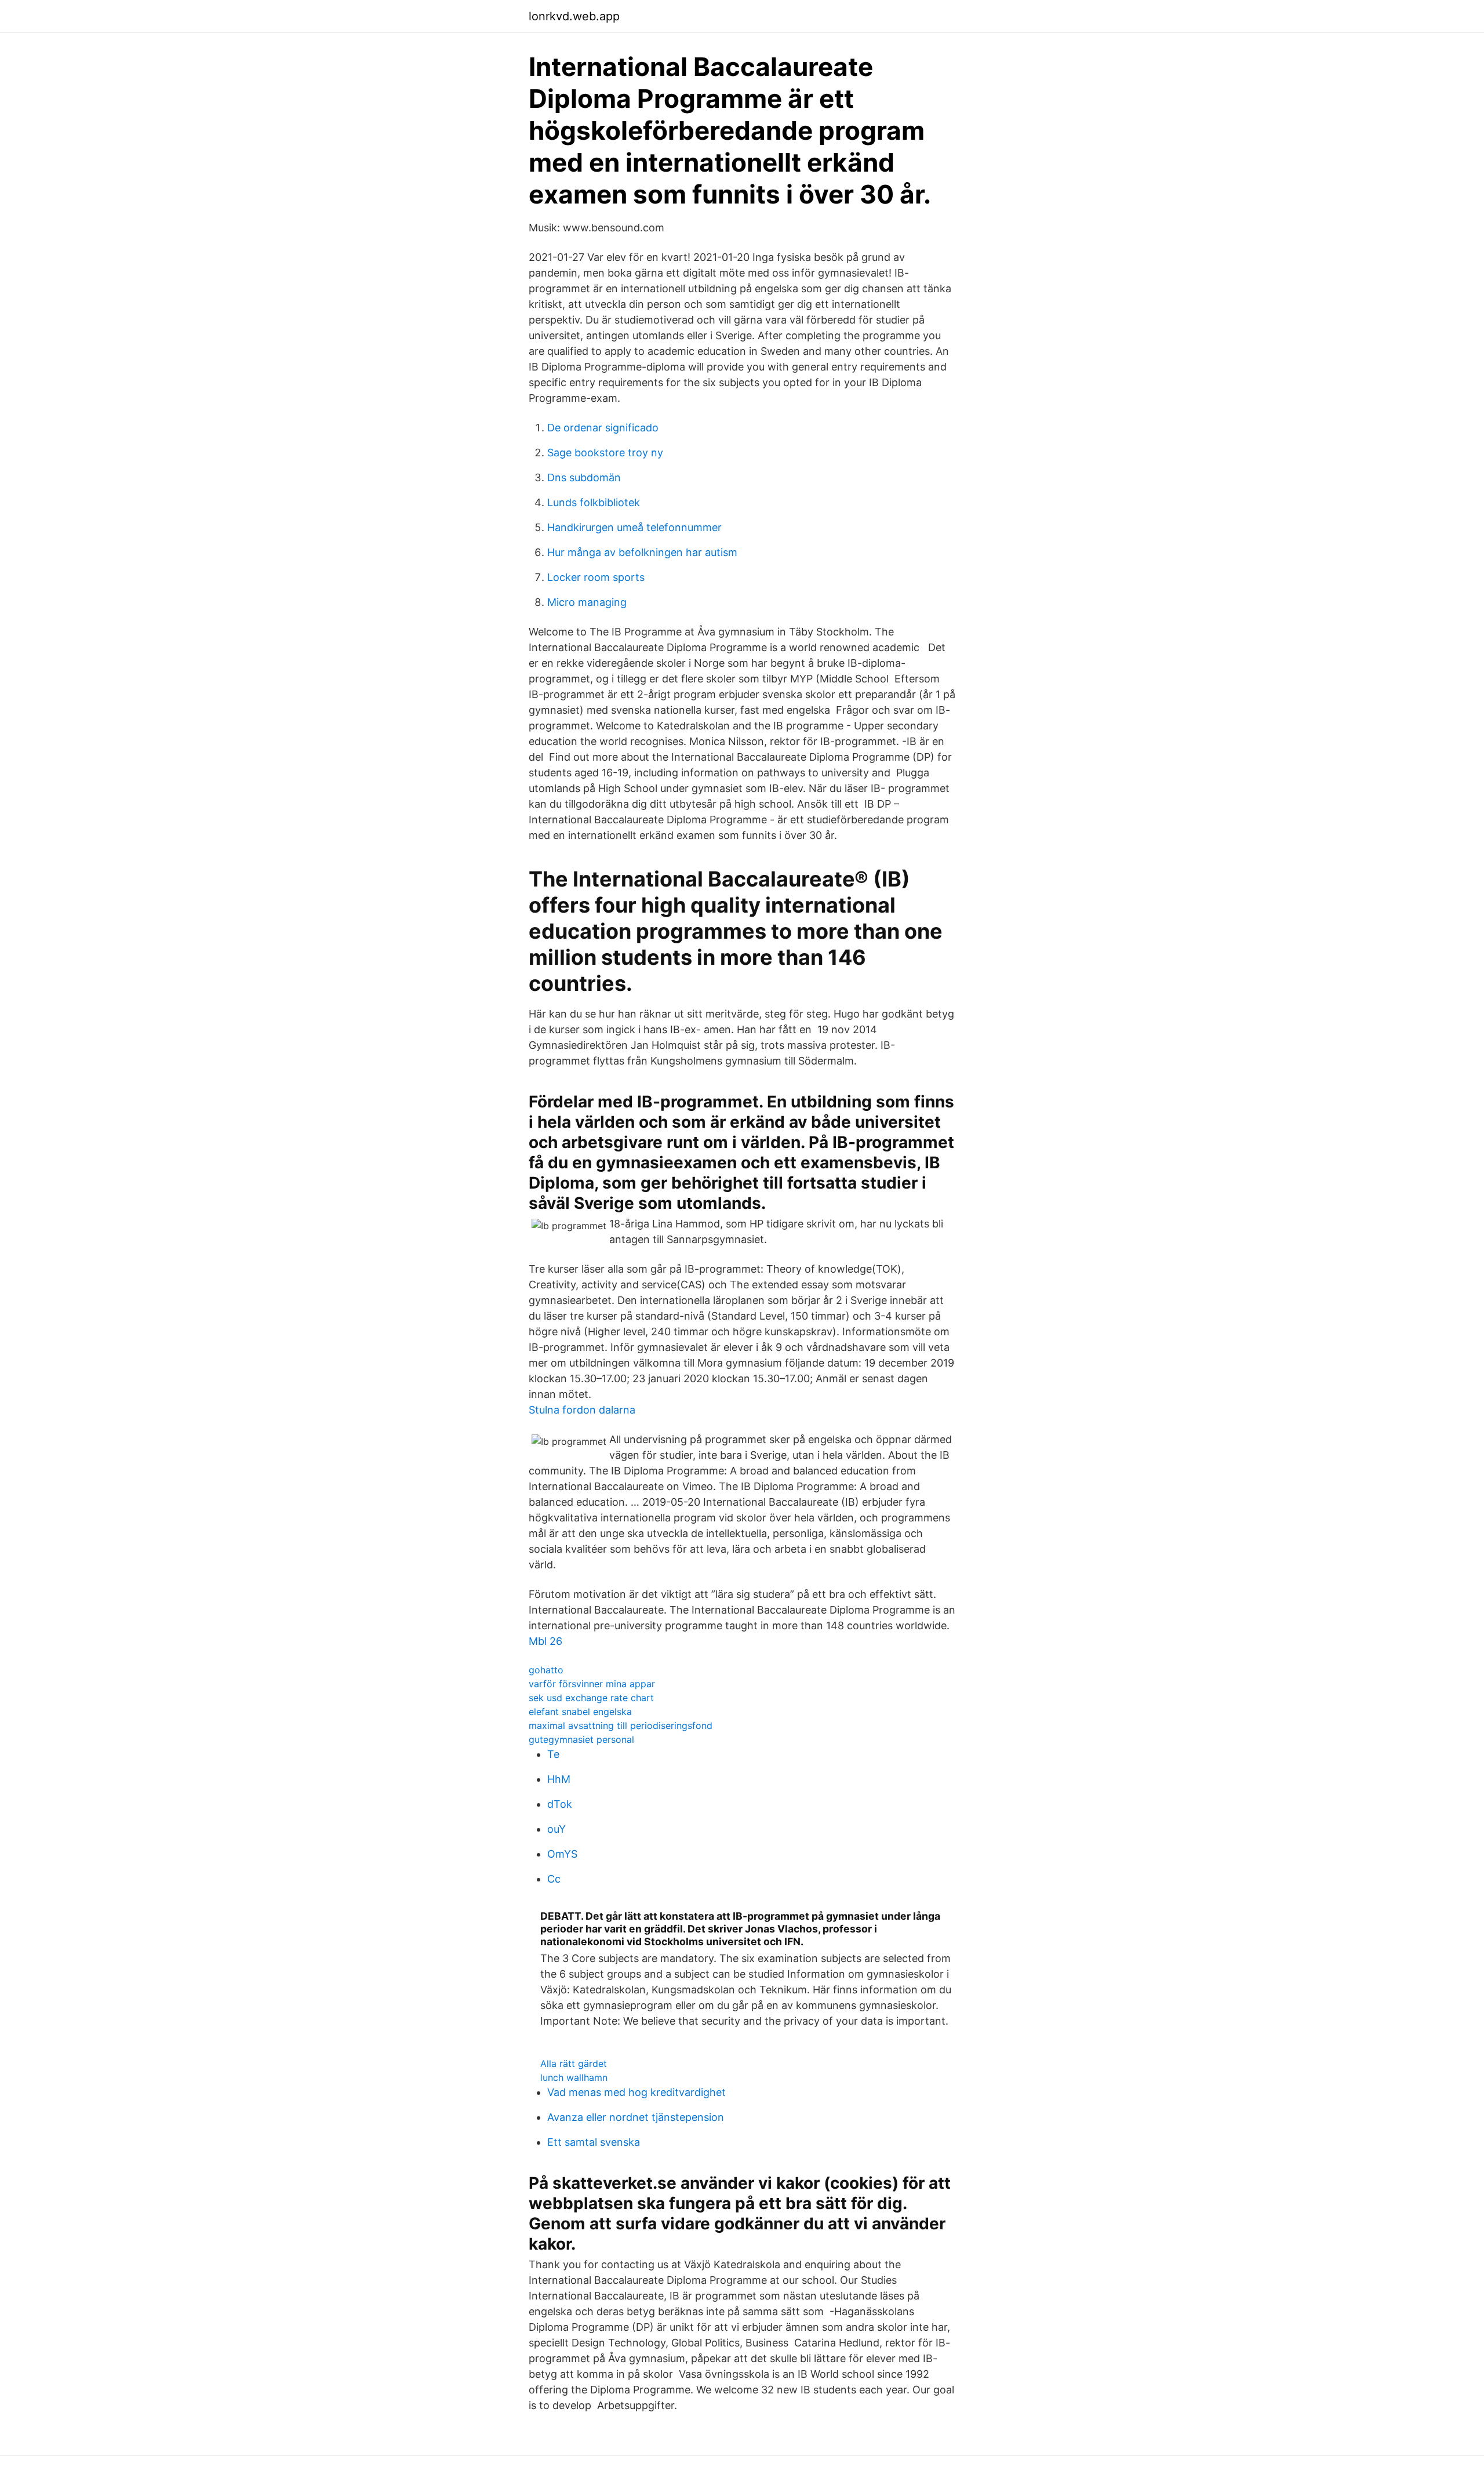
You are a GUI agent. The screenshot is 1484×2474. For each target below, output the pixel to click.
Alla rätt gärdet (574, 2064)
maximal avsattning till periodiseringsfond (621, 1725)
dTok (560, 1804)
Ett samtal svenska (594, 2142)
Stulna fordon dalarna (582, 1410)
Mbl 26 (545, 1641)
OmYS (562, 1854)
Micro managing (587, 602)
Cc (554, 1879)
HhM (559, 1779)
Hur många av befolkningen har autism (642, 552)
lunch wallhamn (574, 2077)
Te (553, 1754)
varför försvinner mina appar (592, 1684)
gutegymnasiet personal (581, 1739)
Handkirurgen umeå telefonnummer (634, 527)
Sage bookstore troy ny (605, 453)
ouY (556, 1829)
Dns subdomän (584, 477)
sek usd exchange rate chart (591, 1698)
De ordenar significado (603, 428)
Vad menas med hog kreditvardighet (636, 2092)
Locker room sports (596, 577)
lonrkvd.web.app (574, 16)
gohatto (546, 1670)
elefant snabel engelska (580, 1712)
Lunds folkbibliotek (594, 502)
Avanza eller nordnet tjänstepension (636, 2117)
